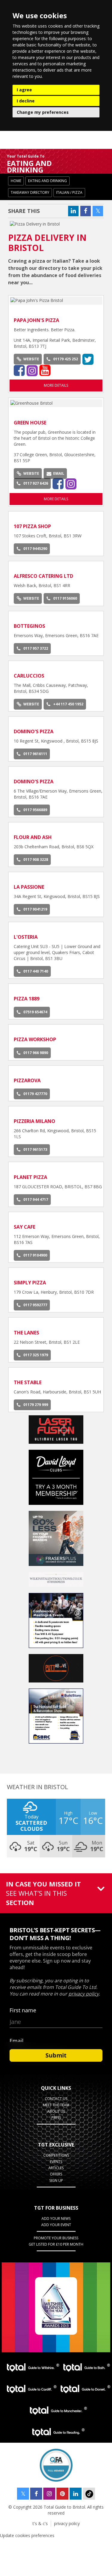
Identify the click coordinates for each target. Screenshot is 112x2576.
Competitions (56, 2155)
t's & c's (40, 2523)
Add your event (56, 2225)
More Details (56, 385)
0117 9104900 (35, 1255)
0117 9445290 (35, 549)
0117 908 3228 (36, 860)
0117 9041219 (35, 909)
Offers (56, 2174)
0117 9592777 (35, 1305)
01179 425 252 (66, 359)
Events (56, 2162)
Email (59, 473)
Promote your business (56, 2238)
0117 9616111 (35, 754)
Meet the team (56, 2105)
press (56, 2118)
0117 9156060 (65, 598)
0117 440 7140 (36, 971)
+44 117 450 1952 (68, 704)
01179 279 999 (36, 1405)
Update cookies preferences (27, 2535)
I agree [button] (24, 90)
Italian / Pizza (69, 192)
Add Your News (56, 2219)
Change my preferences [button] (43, 112)
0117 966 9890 (36, 1053)
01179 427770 (35, 1094)
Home (16, 181)
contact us (56, 2099)
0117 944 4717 (36, 1199)
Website (31, 359)
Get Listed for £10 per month (56, 2244)
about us (56, 2111)
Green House (30, 423)
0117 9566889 (35, 810)
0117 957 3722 (36, 648)
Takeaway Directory (30, 192)
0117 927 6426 (36, 483)
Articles (56, 2168)
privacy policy (67, 2523)
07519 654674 (35, 1012)
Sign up (56, 2180)
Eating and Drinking (47, 181)
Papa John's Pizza (36, 320)
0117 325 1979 (36, 1355)
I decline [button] (26, 101)
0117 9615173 (35, 1149)
